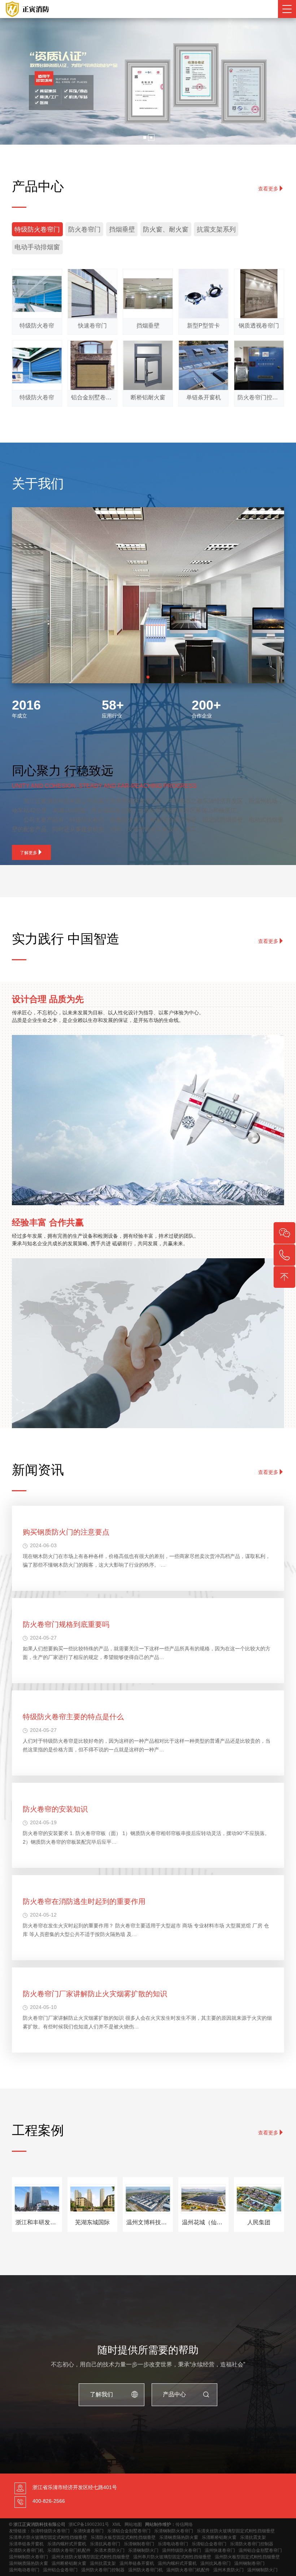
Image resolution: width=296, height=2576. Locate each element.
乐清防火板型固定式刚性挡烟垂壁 (123, 2537)
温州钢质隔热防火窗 (29, 2563)
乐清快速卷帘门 (88, 2531)
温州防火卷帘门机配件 (188, 2570)
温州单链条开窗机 (137, 2563)
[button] (145, 137)
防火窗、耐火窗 (166, 229)
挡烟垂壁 (122, 229)
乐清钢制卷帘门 (139, 2544)
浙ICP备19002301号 (89, 2524)
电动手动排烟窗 (37, 247)
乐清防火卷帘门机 (26, 2550)
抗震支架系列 (216, 229)
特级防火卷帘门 (37, 229)
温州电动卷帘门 (24, 2570)
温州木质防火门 (228, 2570)
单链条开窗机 (204, 397)
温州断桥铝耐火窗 (69, 2563)
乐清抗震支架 (253, 2537)
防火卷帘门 (84, 229)
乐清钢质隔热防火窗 (179, 2537)
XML (117, 2524)
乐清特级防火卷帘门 (50, 2531)
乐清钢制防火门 (143, 2550)
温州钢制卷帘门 (249, 2563)
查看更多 (268, 189)
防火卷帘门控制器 (259, 397)
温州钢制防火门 (262, 2570)
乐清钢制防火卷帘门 (174, 2531)
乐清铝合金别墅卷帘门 (129, 2531)
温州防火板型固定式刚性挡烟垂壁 (247, 2557)
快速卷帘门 (92, 326)
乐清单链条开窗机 (26, 2544)
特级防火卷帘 (37, 326)
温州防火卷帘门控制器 (103, 2570)
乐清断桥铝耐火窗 (219, 2537)
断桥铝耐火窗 (148, 397)
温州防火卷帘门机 (145, 2570)
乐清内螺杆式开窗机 (67, 2544)
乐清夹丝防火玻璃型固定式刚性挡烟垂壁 (236, 2531)
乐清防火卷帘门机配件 (69, 2550)
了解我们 (101, 2394)
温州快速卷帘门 (220, 2550)
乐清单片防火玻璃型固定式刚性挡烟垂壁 (48, 2537)
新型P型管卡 (203, 326)
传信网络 (184, 2524)
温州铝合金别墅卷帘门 (260, 2550)
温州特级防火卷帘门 (182, 2550)
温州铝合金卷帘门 (60, 2570)
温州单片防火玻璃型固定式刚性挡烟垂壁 (172, 2557)
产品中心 (174, 2394)
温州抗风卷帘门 (216, 2563)
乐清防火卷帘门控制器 (252, 2544)
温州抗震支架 (103, 2563)
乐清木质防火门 (109, 2550)
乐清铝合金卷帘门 (209, 2544)
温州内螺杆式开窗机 (177, 2563)
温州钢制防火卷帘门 (29, 2557)
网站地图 (133, 2524)
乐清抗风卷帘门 (105, 2544)
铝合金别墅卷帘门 (93, 397)
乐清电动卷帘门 (173, 2544)
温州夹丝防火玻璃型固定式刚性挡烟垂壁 (91, 2557)
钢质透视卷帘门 (259, 326)
